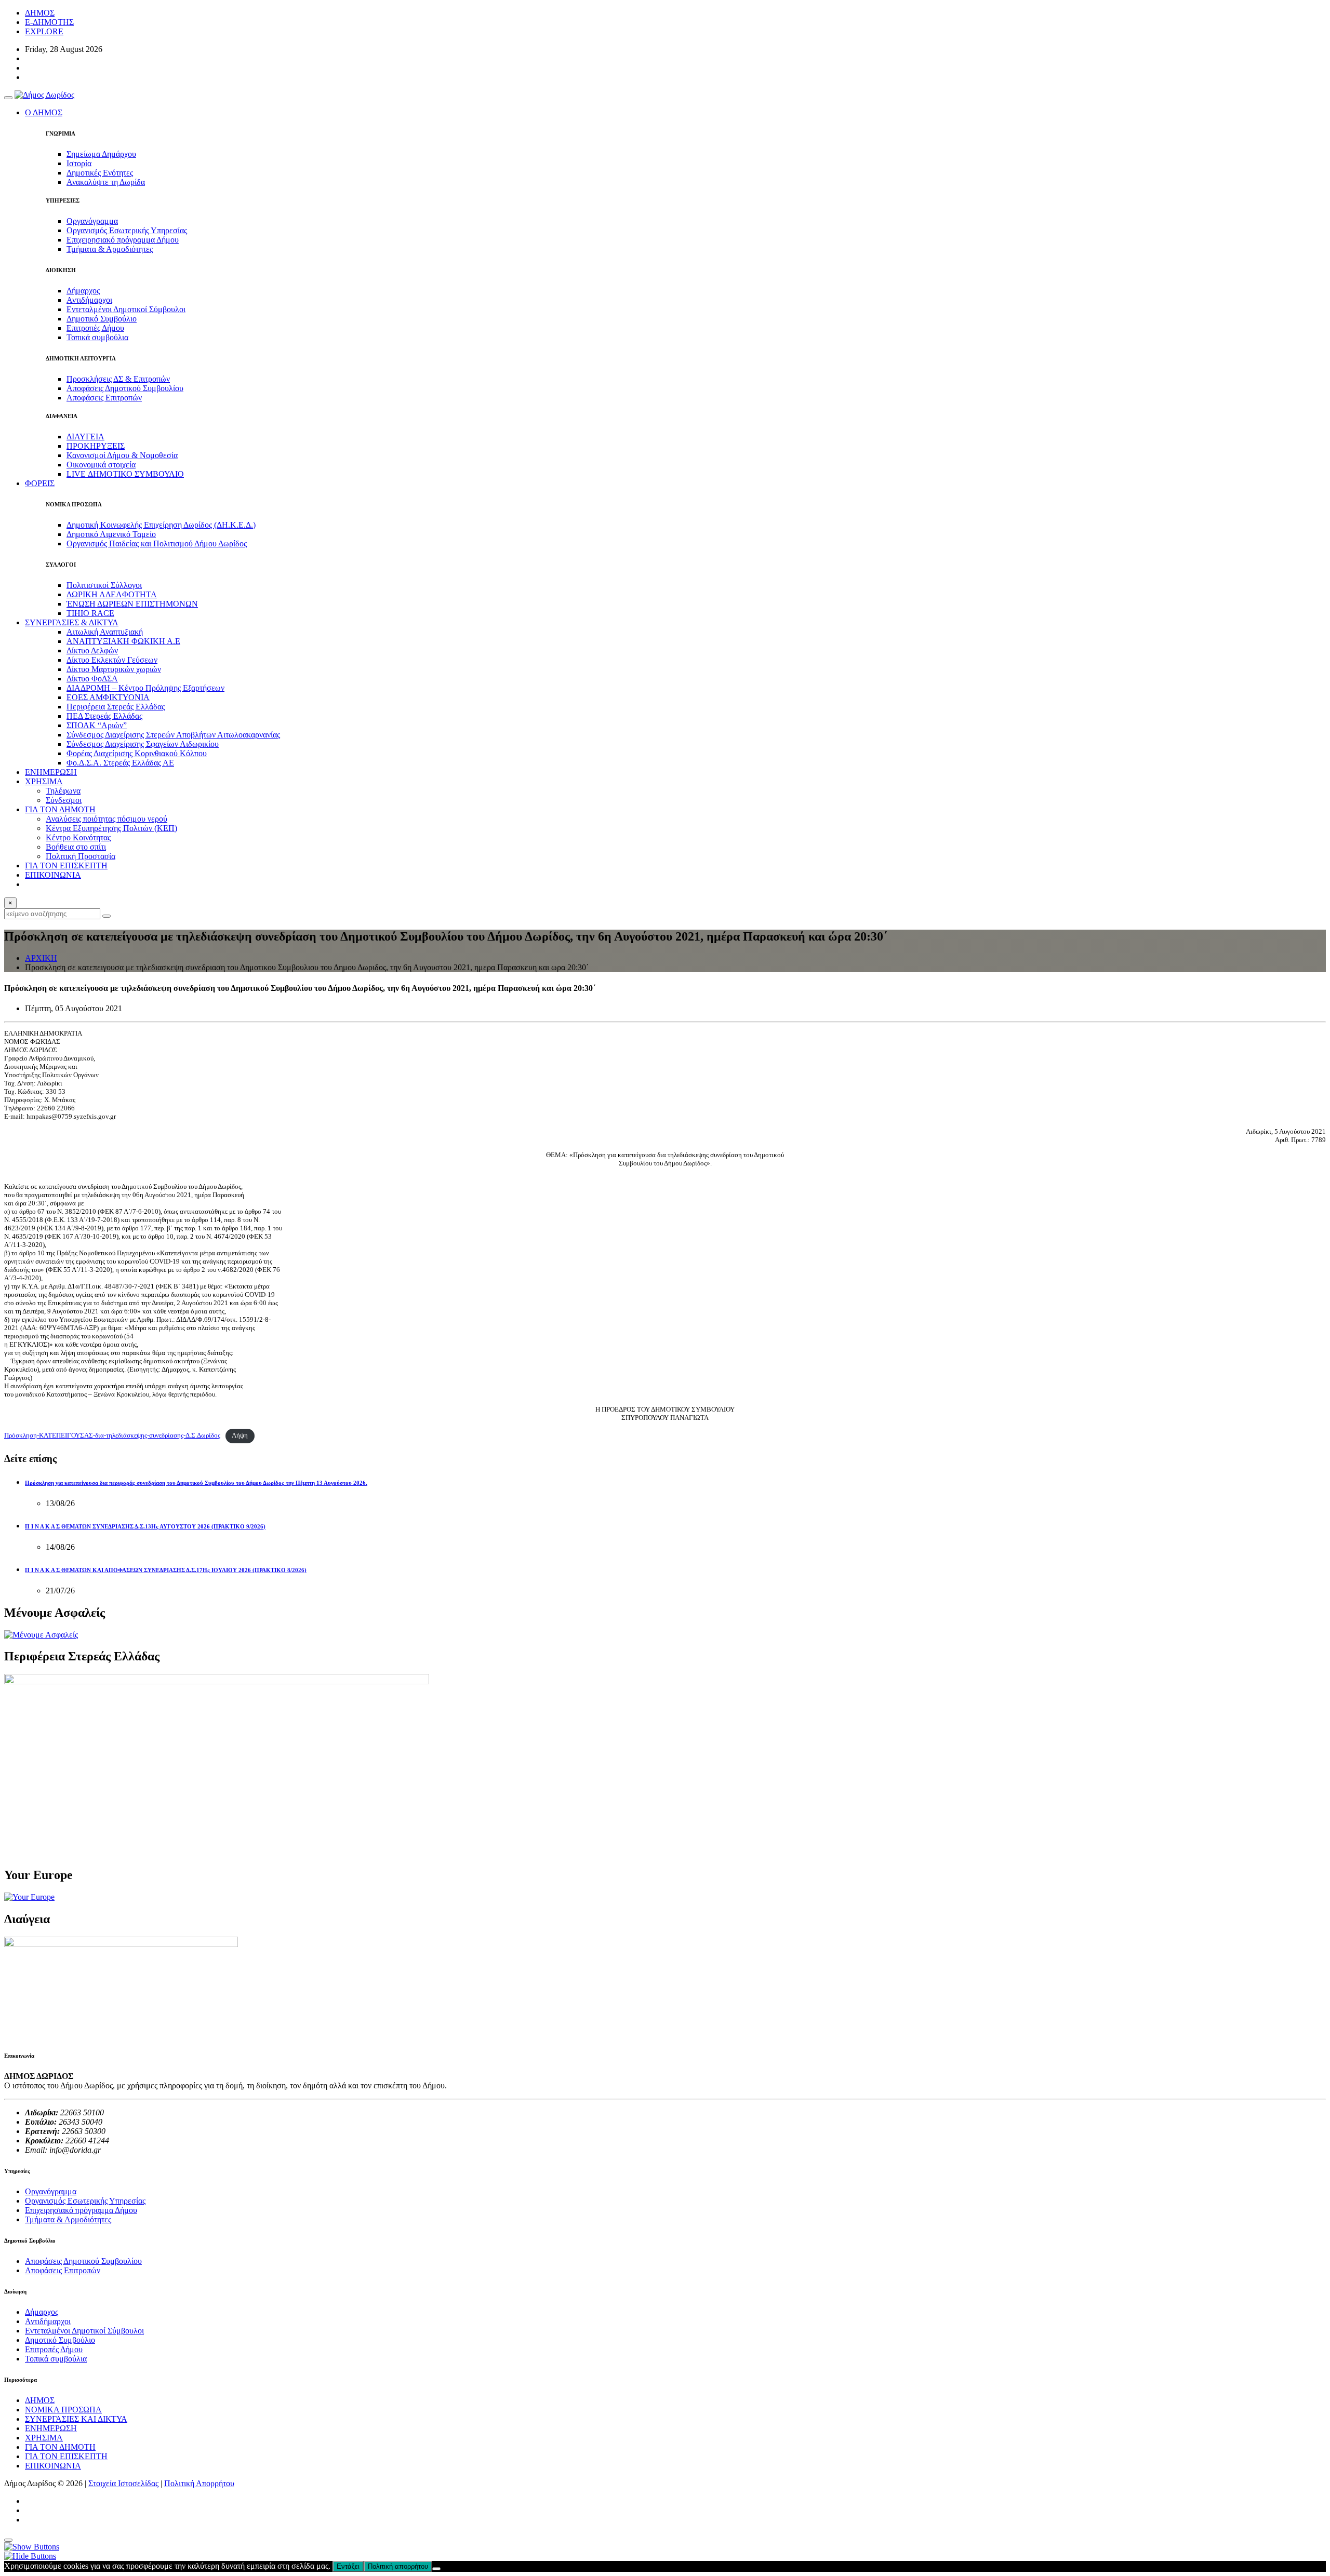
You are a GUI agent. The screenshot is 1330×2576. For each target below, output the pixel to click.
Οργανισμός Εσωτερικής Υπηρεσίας (127, 230)
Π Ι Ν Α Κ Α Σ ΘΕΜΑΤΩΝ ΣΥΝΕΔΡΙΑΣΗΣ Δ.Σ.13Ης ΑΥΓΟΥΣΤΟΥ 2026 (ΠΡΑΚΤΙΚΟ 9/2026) (145, 1526)
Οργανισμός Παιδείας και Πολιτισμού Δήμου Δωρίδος (157, 544)
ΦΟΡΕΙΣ (40, 483)
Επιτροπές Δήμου (95, 328)
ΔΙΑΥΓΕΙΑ (85, 437)
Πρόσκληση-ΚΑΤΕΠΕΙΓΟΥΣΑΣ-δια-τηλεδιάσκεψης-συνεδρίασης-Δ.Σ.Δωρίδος (112, 1435)
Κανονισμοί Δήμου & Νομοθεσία (122, 455)
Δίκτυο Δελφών (92, 650)
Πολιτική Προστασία (81, 856)
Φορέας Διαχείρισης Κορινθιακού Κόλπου (137, 753)
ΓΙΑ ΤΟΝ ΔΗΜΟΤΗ (60, 2447)
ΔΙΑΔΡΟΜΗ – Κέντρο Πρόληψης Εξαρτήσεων (145, 688)
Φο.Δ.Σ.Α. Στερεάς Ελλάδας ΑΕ (120, 763)
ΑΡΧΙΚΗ (41, 958)
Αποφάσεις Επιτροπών (104, 398)
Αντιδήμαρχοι (89, 300)
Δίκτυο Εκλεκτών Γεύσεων (112, 660)
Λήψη (240, 1435)
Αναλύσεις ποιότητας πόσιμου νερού (107, 819)
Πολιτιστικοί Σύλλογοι (104, 585)
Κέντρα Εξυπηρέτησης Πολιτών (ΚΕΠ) (111, 828)
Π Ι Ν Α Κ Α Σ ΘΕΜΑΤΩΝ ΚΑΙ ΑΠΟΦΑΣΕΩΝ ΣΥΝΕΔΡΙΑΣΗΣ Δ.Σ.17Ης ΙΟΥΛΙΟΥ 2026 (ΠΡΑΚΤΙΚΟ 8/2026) (166, 1570)
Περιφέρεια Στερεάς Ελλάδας (116, 707)
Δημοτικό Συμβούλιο (102, 319)
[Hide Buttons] (30, 2556)
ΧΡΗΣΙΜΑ (44, 2438)
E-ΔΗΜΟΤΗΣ (49, 22)
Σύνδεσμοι (64, 800)
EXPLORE (44, 31)
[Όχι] (436, 2569)
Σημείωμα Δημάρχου (101, 154)
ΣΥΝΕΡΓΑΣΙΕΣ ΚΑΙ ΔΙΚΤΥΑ (76, 2419)
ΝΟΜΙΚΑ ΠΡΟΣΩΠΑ (63, 2410)
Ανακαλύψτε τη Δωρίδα (106, 182)
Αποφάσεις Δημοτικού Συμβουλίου (125, 388)
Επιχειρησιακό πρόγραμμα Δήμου (123, 240)
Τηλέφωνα (63, 791)
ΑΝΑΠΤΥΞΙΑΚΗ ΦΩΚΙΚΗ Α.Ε (123, 641)
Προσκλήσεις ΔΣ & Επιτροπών (118, 379)
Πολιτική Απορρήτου (199, 2483)
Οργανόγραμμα (92, 221)
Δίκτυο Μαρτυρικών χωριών (114, 669)
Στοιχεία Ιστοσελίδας (123, 2483)
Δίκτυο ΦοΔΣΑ (92, 679)
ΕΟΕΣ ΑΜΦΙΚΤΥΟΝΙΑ (108, 697)
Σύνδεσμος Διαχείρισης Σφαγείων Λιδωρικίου (143, 744)
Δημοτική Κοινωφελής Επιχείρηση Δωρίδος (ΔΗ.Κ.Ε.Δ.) (161, 525)
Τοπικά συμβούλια (97, 337)
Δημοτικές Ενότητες (100, 173)
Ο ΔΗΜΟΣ (44, 112)
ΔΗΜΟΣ (40, 13)
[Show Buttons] (32, 2547)
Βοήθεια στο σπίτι (76, 847)
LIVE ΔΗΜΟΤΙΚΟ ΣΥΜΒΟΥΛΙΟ (125, 474)
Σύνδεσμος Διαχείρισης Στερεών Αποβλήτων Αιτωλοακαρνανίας (173, 735)
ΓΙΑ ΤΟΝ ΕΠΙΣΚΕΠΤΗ (66, 866)
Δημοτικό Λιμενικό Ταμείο (111, 534)
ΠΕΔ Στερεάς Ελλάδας (104, 716)
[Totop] (8, 2540)
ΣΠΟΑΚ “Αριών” (97, 725)
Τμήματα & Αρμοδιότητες (110, 249)
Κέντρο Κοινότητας (78, 837)
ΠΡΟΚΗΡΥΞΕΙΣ (96, 446)
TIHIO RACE (90, 613)
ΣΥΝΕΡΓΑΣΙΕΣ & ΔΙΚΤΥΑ (72, 622)
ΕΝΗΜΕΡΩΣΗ (51, 772)
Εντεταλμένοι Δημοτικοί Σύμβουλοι (126, 309)
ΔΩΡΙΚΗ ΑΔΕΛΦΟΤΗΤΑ (112, 594)
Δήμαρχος (83, 291)
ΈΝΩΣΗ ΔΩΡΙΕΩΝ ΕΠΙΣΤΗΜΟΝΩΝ (132, 604)
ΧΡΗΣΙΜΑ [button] (44, 781)
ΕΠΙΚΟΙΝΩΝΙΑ (53, 875)
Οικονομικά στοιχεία (101, 465)
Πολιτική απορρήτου (398, 2566)
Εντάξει (348, 2566)
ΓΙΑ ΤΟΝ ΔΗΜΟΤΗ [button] (60, 809)
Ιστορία (79, 163)
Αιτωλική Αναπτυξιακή (105, 632)
